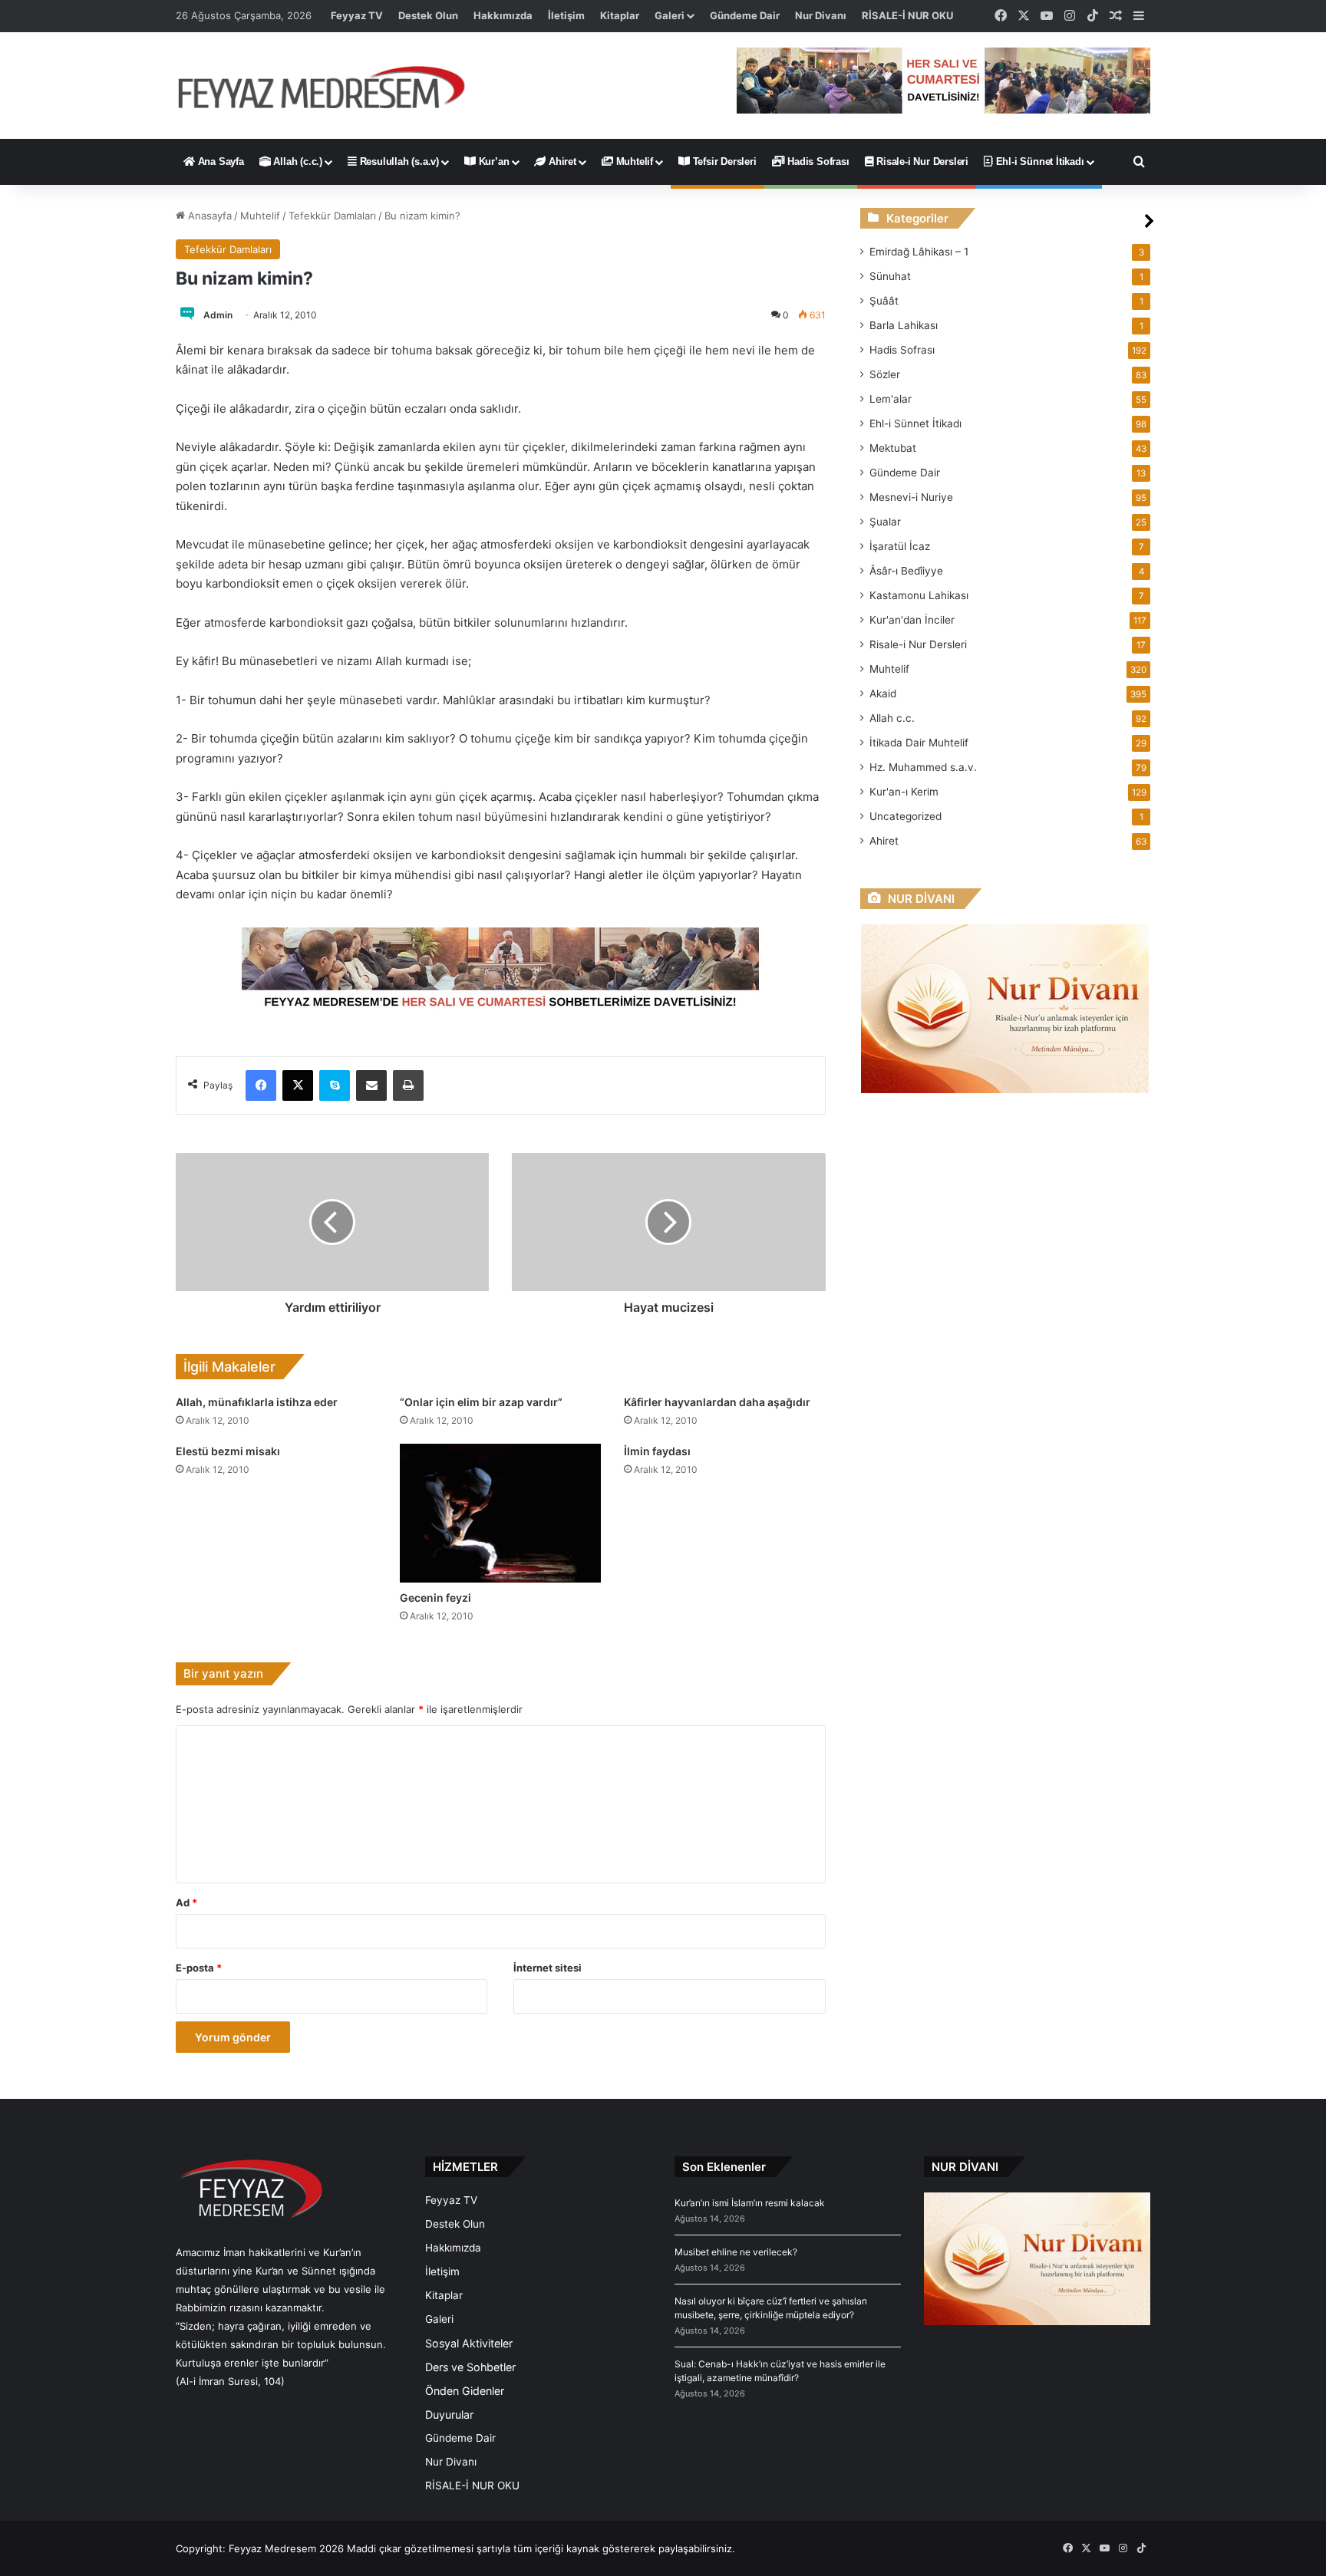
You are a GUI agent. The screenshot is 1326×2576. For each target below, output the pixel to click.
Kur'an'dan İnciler (912, 620)
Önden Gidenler (465, 2391)
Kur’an (493, 161)
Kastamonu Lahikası (919, 595)
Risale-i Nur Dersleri (921, 161)
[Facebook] (261, 1085)
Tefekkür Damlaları (332, 216)
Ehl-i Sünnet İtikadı (1039, 161)
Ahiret (561, 161)
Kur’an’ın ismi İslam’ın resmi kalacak (750, 2203)
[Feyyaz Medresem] (330, 86)
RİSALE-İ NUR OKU (907, 15)
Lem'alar (891, 399)
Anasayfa (208, 216)
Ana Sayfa (219, 161)
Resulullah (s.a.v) (398, 161)
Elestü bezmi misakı (228, 1451)
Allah (892, 718)
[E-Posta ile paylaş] (371, 1085)
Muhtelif (633, 161)
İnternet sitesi (548, 1968)
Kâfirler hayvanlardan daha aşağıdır (717, 1402)
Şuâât (884, 301)
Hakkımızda (503, 15)
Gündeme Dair (745, 15)
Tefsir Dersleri (723, 161)
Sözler (885, 374)
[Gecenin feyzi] (500, 1513)
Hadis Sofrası (816, 161)
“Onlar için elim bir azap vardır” (481, 1402)
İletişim (566, 15)
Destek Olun (428, 15)
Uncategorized (905, 816)
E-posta (199, 1968)
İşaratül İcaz (900, 546)
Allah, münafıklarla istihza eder (257, 1402)
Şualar (885, 522)
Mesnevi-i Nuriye (911, 497)
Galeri (670, 15)
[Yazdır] (408, 1085)
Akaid (883, 693)
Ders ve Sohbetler (470, 2367)
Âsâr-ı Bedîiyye (906, 571)
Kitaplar (620, 15)
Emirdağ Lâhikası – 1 (919, 252)
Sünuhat (890, 276)
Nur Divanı (821, 15)
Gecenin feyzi (435, 1598)
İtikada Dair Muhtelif (919, 743)
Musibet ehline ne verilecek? (736, 2252)
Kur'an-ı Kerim (904, 792)
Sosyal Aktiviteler (469, 2343)
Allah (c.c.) (297, 161)
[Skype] (335, 1085)
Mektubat (893, 448)
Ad (186, 1902)
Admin (218, 315)
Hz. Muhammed (923, 767)
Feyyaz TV (357, 15)
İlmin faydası (657, 1451)
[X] (298, 1085)
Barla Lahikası (904, 325)
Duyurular (449, 2415)
